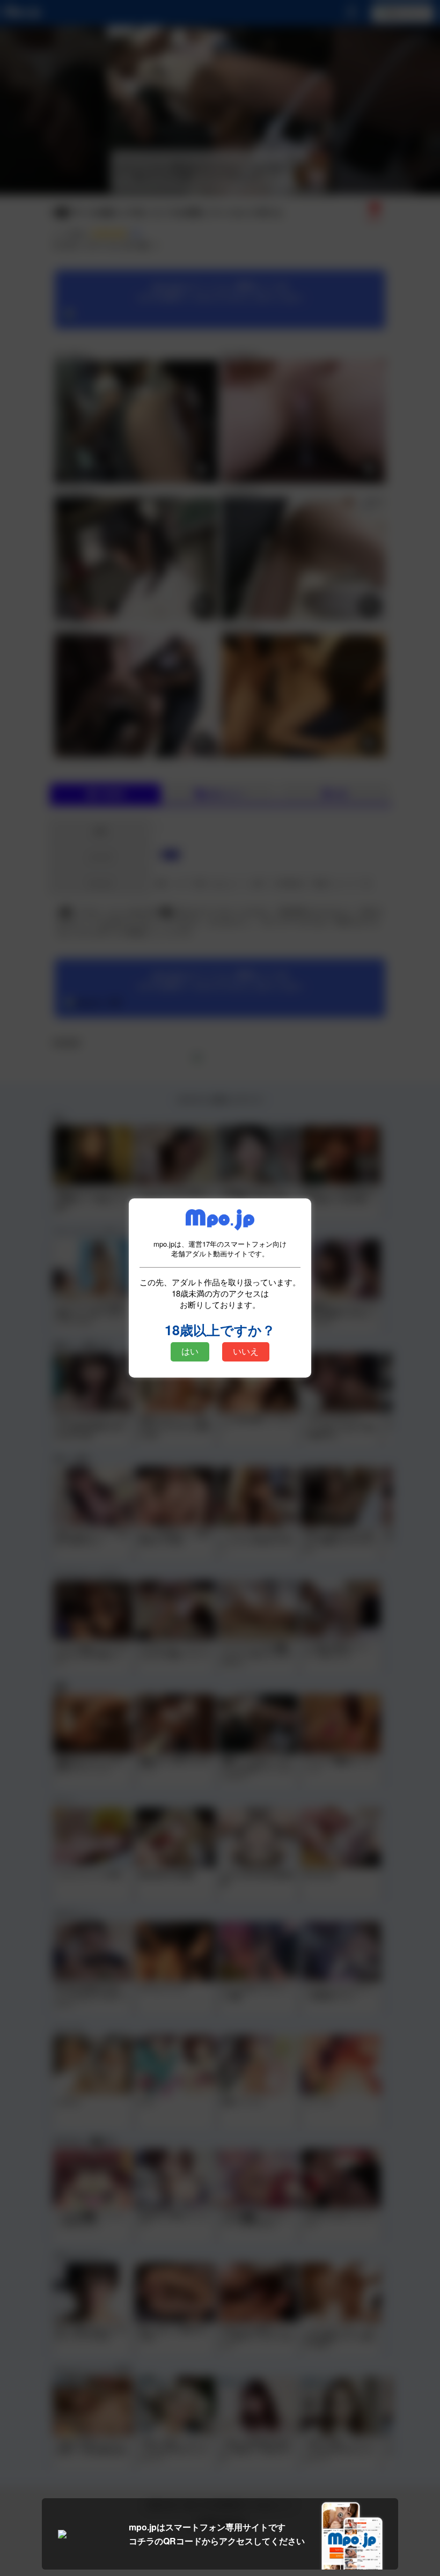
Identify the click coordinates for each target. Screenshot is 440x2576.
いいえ (246, 1352)
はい (190, 1352)
